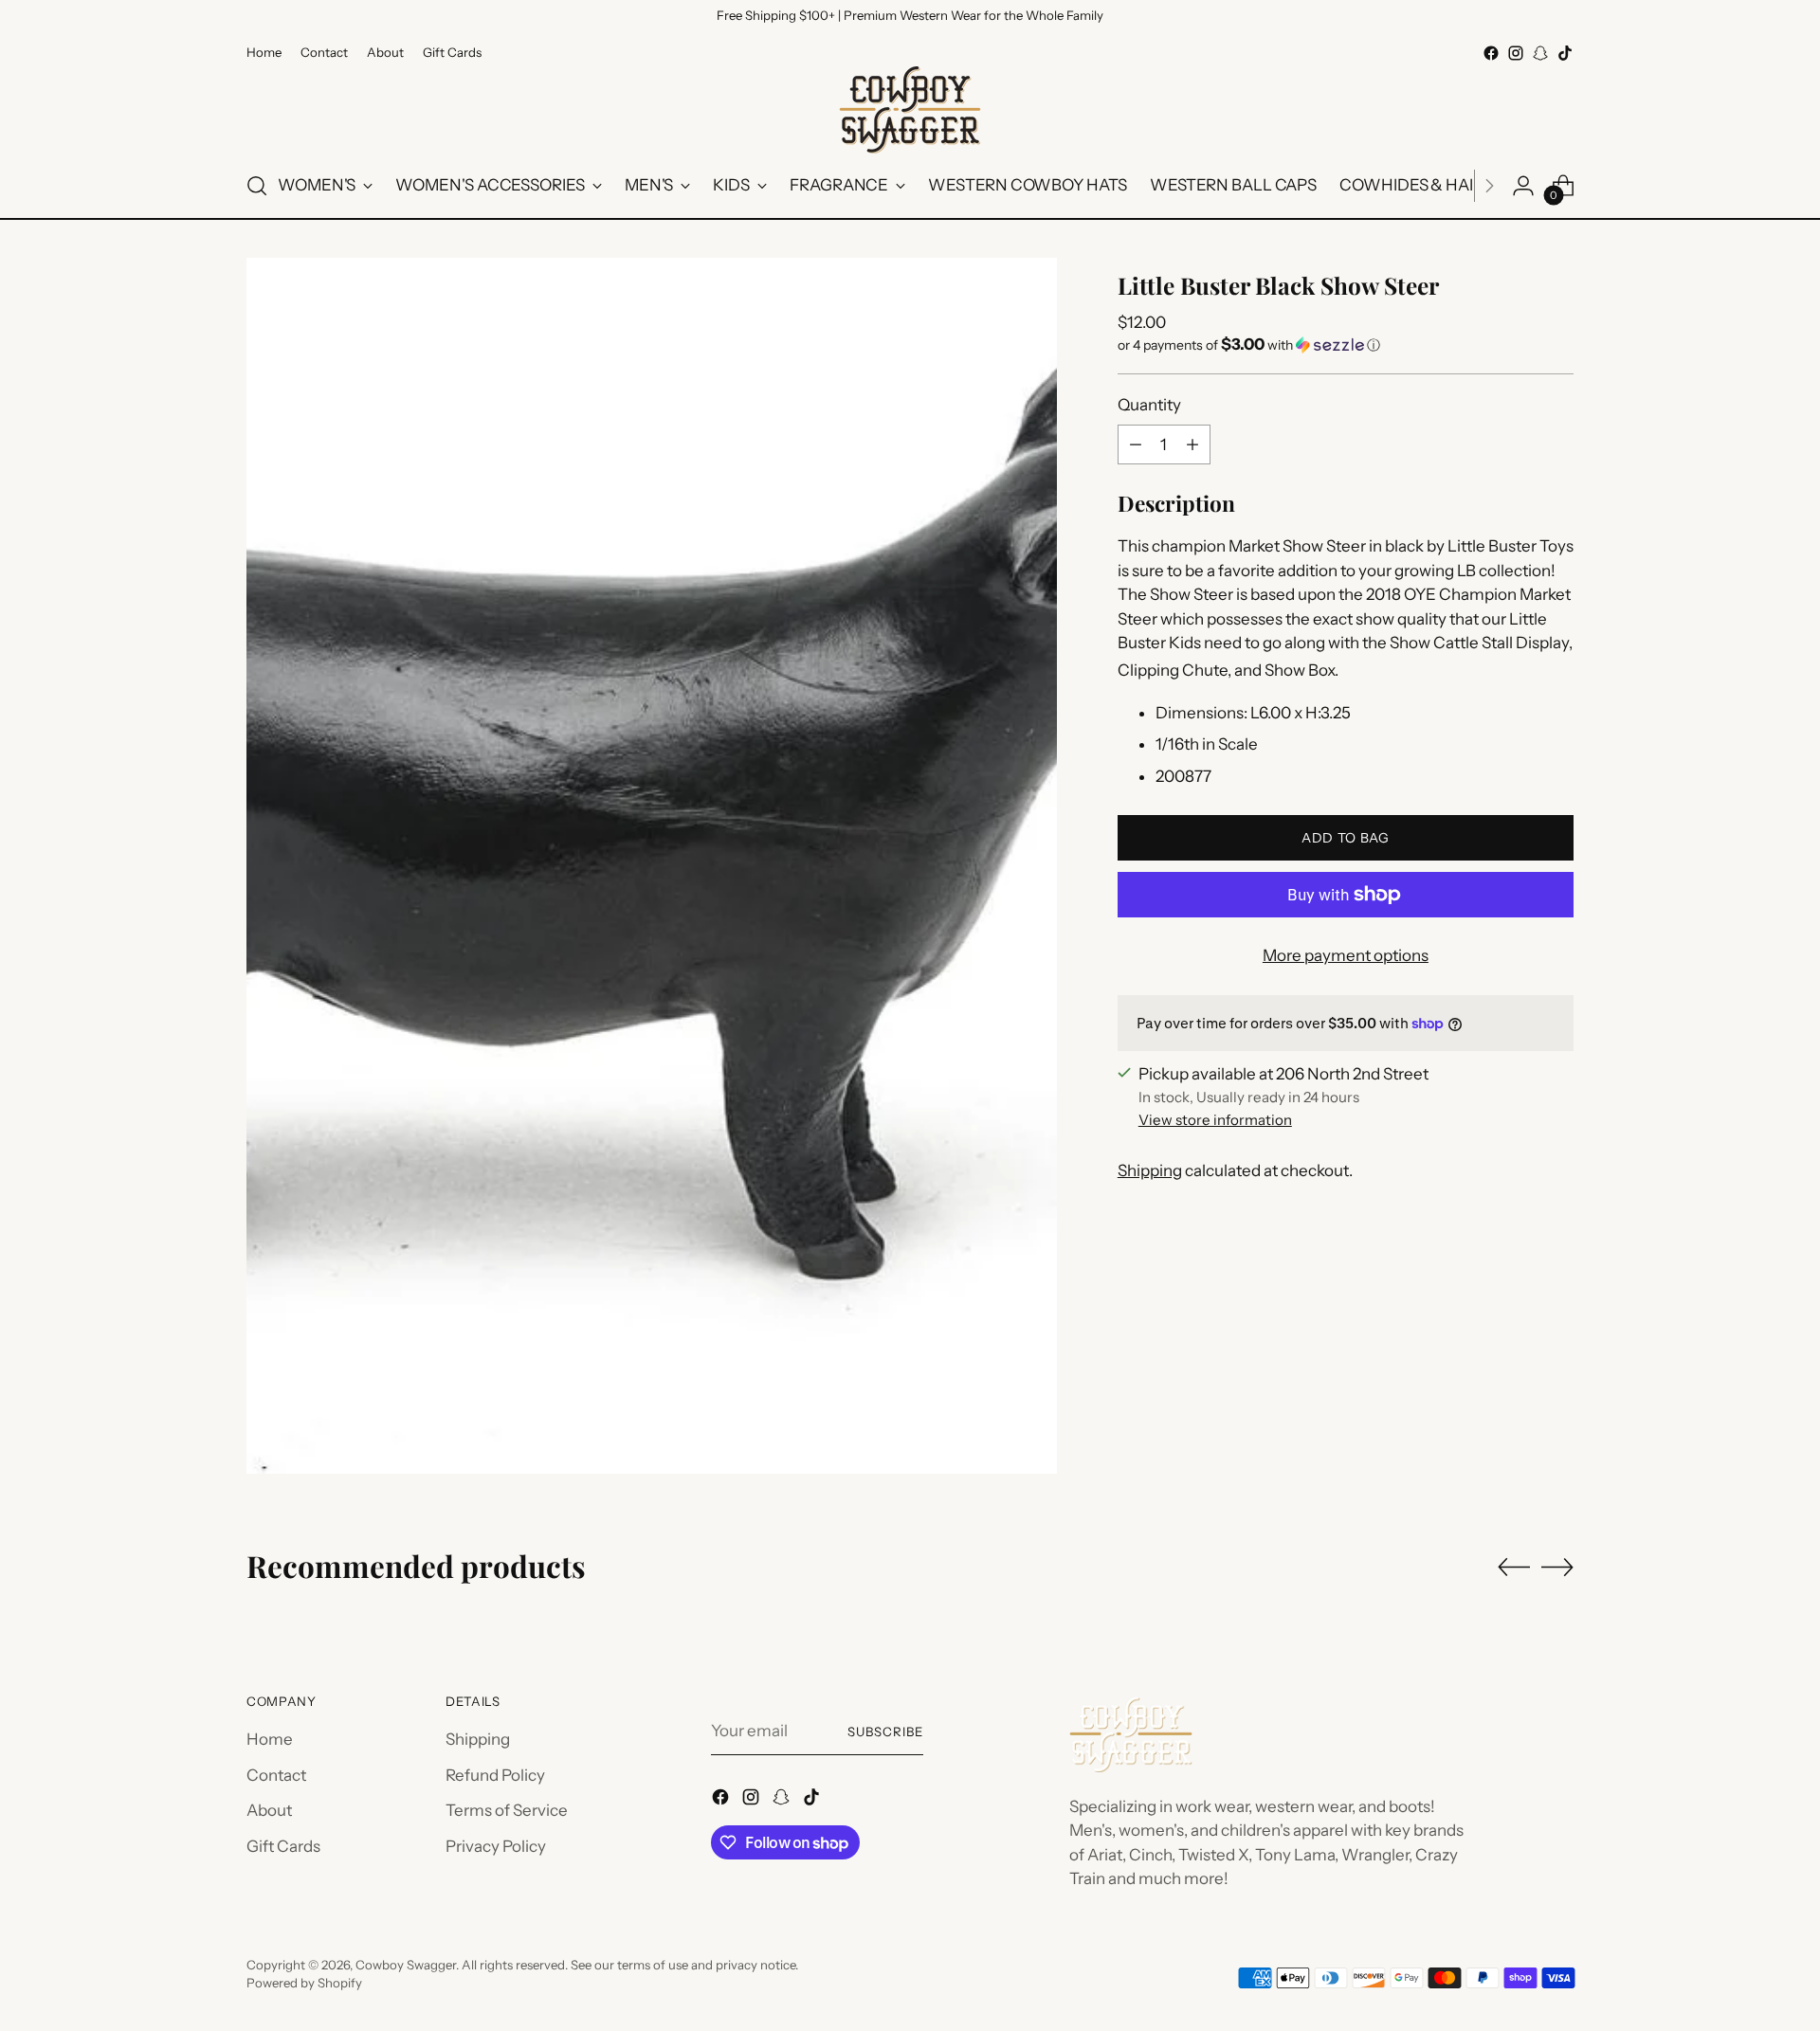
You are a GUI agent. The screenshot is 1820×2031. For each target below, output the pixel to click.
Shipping (1150, 1170)
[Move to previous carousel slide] (1514, 1568)
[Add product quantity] (1192, 444)
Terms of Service (507, 1810)
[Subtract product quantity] (1136, 444)
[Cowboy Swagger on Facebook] (1491, 53)
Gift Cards (283, 1846)
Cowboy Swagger (406, 1965)
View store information (1215, 1120)
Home (270, 1739)
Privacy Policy (496, 1846)
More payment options (1346, 955)
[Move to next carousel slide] (1557, 1567)
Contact (276, 1775)
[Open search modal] (257, 186)
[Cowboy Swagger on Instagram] (1516, 53)
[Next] (1489, 186)
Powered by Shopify (304, 1983)
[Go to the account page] (1523, 186)
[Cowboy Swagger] (910, 110)
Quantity (1149, 404)
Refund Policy (495, 1775)
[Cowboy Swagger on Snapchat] (1540, 53)
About (269, 1810)
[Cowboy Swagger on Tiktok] (1565, 53)
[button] (1346, 344)
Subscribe (885, 1732)
